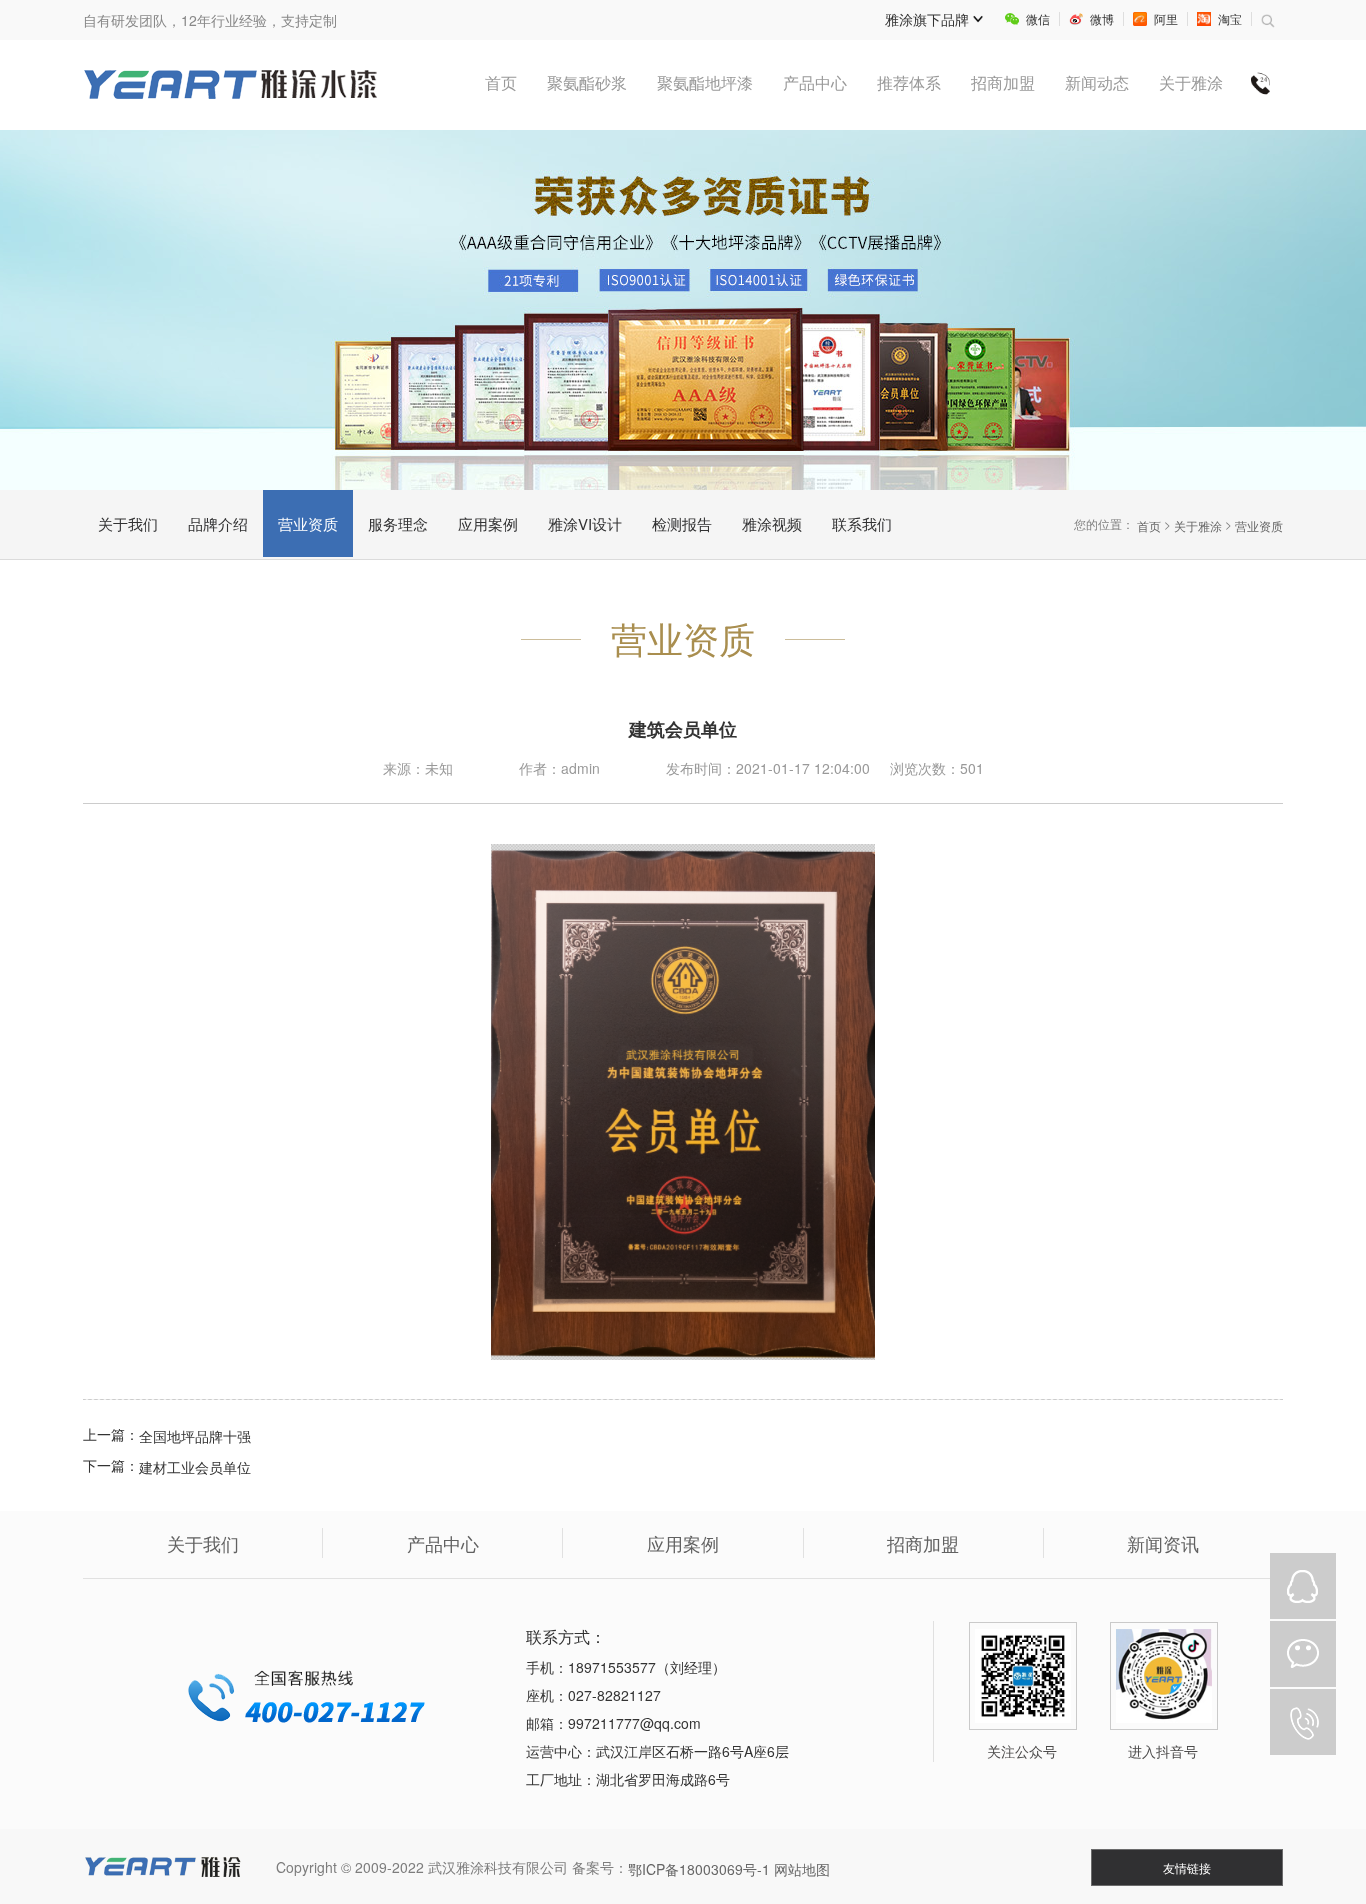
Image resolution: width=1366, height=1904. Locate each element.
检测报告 (682, 523)
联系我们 (862, 523)
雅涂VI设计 (585, 523)
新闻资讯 (1163, 1543)
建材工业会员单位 (195, 1467)
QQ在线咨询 (1303, 1586)
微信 (1303, 1654)
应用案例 (488, 523)
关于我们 (128, 523)
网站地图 (802, 1869)
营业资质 (308, 523)
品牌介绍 (218, 523)
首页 (1149, 525)
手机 (1303, 1722)
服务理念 (398, 523)
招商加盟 (923, 1543)
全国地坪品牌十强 (195, 1437)
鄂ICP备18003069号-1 (699, 1869)
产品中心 (443, 1543)
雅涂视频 (772, 523)
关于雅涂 (1198, 525)
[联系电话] (1260, 83)
